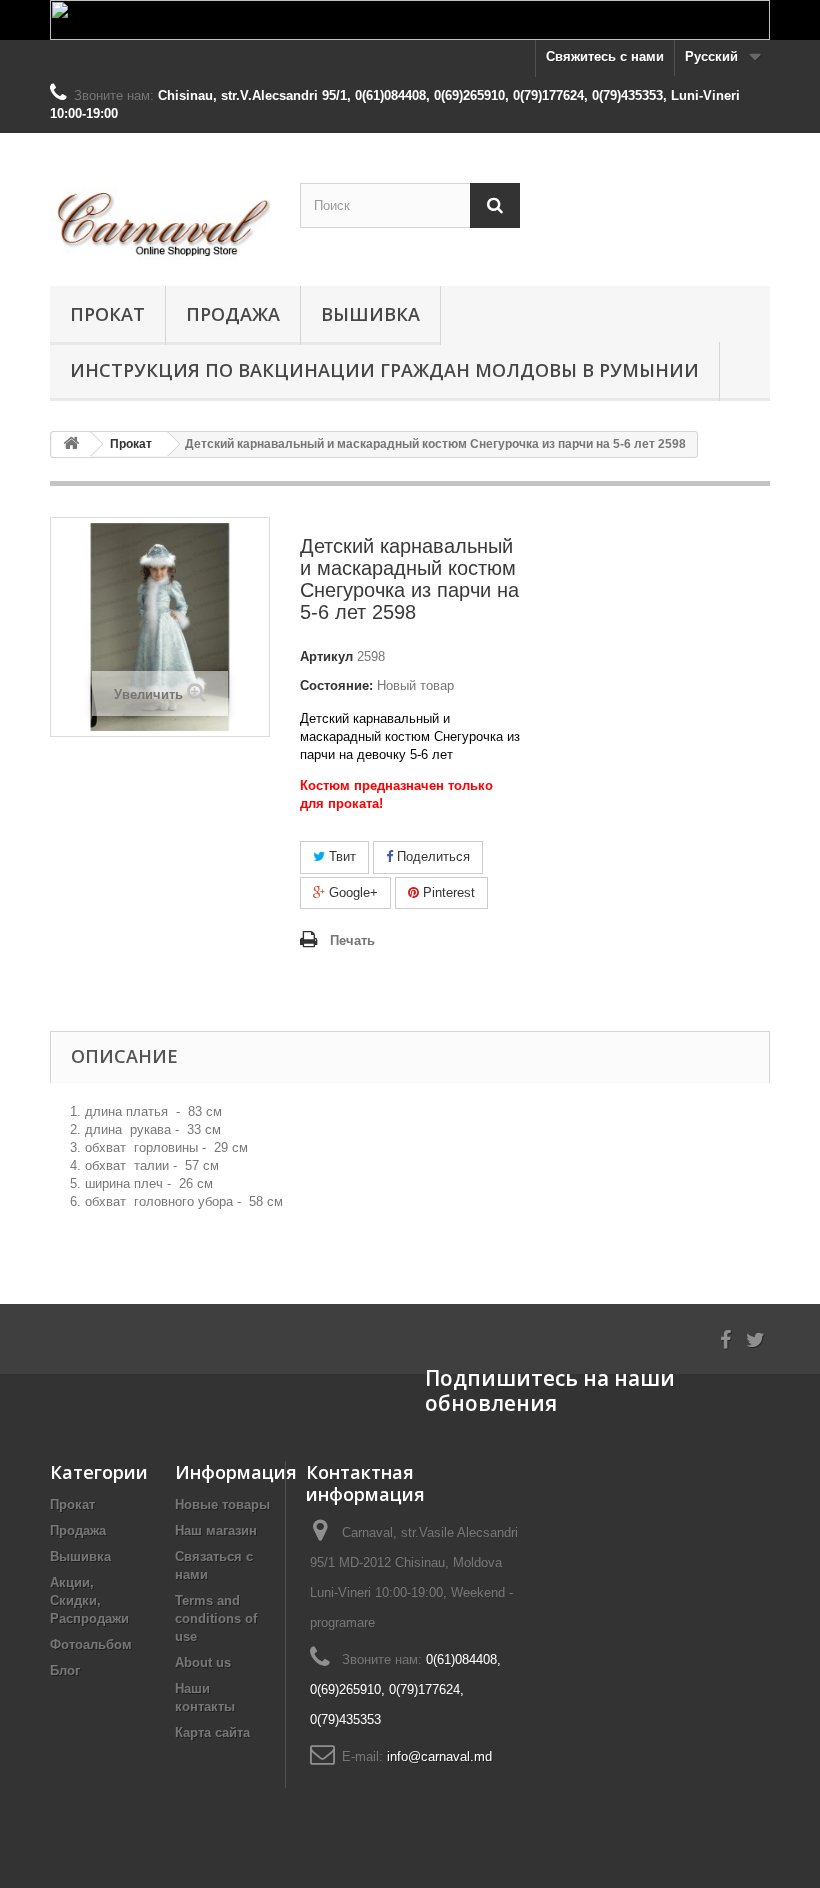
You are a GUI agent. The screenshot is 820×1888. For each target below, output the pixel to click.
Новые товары (222, 1504)
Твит (340, 856)
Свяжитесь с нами (605, 56)
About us (203, 1662)
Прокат (107, 314)
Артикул (326, 656)
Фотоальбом (91, 1644)
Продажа (233, 314)
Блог (65, 1670)
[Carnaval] (160, 217)
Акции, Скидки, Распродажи (89, 1600)
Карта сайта (212, 1732)
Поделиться (431, 856)
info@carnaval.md (439, 1756)
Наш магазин (216, 1530)
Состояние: (336, 685)
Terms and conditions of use (216, 1618)
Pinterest (447, 892)
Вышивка (370, 314)
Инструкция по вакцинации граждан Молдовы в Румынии (384, 370)
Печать (352, 940)
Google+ (351, 892)
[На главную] (71, 444)
